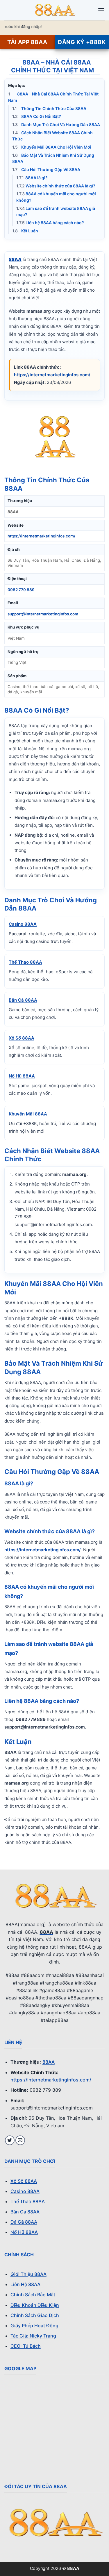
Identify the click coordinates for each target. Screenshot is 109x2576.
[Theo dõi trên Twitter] (10, 2140)
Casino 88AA (23, 924)
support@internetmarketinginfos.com (43, 614)
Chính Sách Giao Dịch (35, 2315)
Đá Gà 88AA (24, 2222)
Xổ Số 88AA (22, 1038)
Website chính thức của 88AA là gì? (56, 186)
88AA (49, 2062)
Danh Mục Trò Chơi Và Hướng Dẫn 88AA (56, 125)
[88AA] (55, 10)
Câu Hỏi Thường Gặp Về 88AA (46, 169)
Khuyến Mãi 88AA (28, 1114)
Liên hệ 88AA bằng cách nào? (50, 223)
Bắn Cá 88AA (23, 1000)
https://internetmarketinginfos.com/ (52, 375)
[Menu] (101, 10)
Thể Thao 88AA (25, 962)
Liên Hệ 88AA (25, 2284)
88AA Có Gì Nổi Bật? (37, 116)
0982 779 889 (21, 590)
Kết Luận (25, 231)
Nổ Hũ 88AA (22, 1076)
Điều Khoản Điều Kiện (35, 2305)
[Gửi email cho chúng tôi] (20, 2140)
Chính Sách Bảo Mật (33, 2295)
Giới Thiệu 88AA (28, 2274)
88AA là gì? (32, 178)
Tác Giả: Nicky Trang (33, 2336)
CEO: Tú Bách (26, 2346)
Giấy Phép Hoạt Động (34, 2326)
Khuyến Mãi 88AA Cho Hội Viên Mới (52, 147)
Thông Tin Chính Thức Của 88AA (49, 108)
